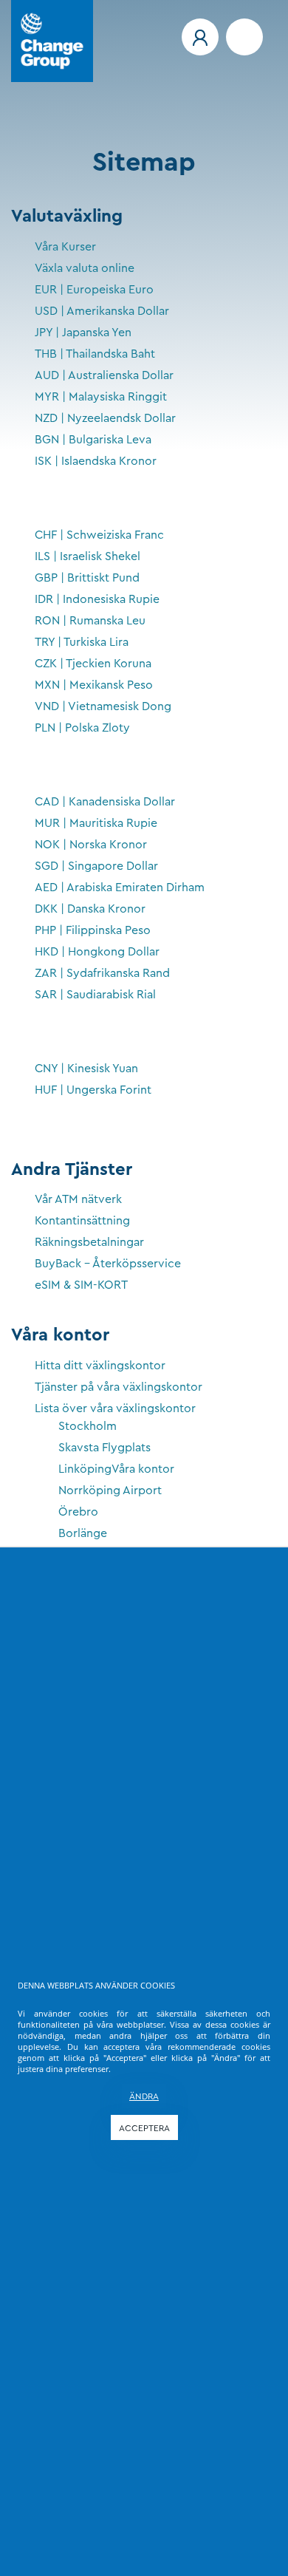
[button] (200, 37)
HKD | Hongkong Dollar (97, 952)
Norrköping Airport (110, 1490)
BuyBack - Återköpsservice (108, 1264)
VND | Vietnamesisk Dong (103, 706)
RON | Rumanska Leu (90, 621)
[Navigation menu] (244, 37)
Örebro (78, 1512)
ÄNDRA (144, 2096)
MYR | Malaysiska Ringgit (101, 397)
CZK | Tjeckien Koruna (93, 664)
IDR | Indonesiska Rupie (97, 599)
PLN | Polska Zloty (82, 728)
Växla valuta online (85, 268)
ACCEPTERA (144, 2128)
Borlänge (83, 1533)
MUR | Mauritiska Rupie (96, 823)
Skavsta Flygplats (104, 1448)
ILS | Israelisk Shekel (88, 556)
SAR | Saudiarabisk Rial (95, 995)
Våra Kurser (65, 247)
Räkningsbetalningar (89, 1242)
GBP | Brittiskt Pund (87, 578)
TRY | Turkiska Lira (82, 642)
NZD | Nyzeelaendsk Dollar (105, 418)
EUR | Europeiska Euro (94, 290)
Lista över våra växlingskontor (115, 1408)
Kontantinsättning (82, 1221)
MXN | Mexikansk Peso (94, 685)
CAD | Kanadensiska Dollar (105, 802)
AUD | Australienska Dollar (104, 375)
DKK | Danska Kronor (90, 909)
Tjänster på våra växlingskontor (119, 1387)
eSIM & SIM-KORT (81, 1285)
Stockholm (88, 1426)
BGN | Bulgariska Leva (93, 440)
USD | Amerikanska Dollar (102, 311)
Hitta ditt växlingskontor (100, 1366)
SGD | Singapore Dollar (96, 866)
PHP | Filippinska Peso (93, 930)
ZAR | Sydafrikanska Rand (102, 973)
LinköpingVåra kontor (116, 1469)
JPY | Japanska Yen (83, 333)
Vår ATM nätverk (78, 1199)
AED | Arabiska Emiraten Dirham (120, 887)
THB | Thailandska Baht (95, 354)
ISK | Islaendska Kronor (96, 461)
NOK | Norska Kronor (91, 845)
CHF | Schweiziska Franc (99, 535)
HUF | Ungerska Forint (93, 1090)
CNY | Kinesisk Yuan (86, 1069)
